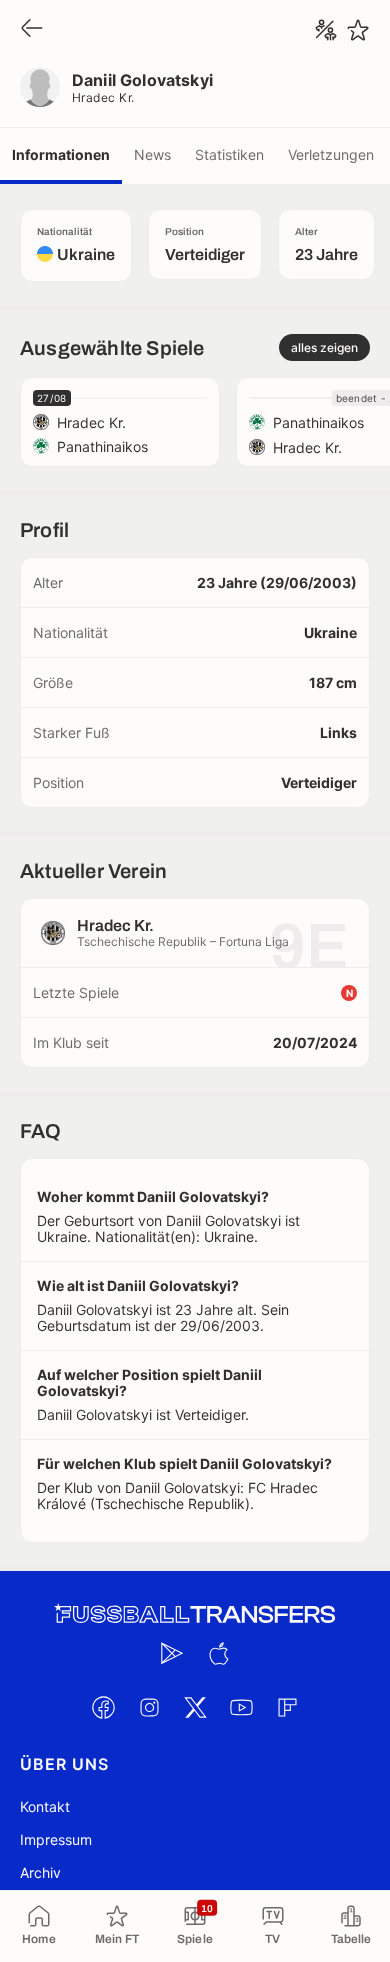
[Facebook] (103, 1707)
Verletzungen (331, 154)
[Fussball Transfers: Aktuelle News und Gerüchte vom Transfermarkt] (195, 1614)
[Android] (172, 1653)
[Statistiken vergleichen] (326, 30)
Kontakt (45, 1806)
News (152, 154)
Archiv (40, 1872)
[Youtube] (241, 1707)
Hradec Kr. (103, 97)
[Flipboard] (287, 1707)
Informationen (61, 154)
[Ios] (218, 1653)
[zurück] (32, 29)
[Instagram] (149, 1707)
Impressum (56, 1839)
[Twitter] (195, 1707)
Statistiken (229, 154)
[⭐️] (358, 30)
